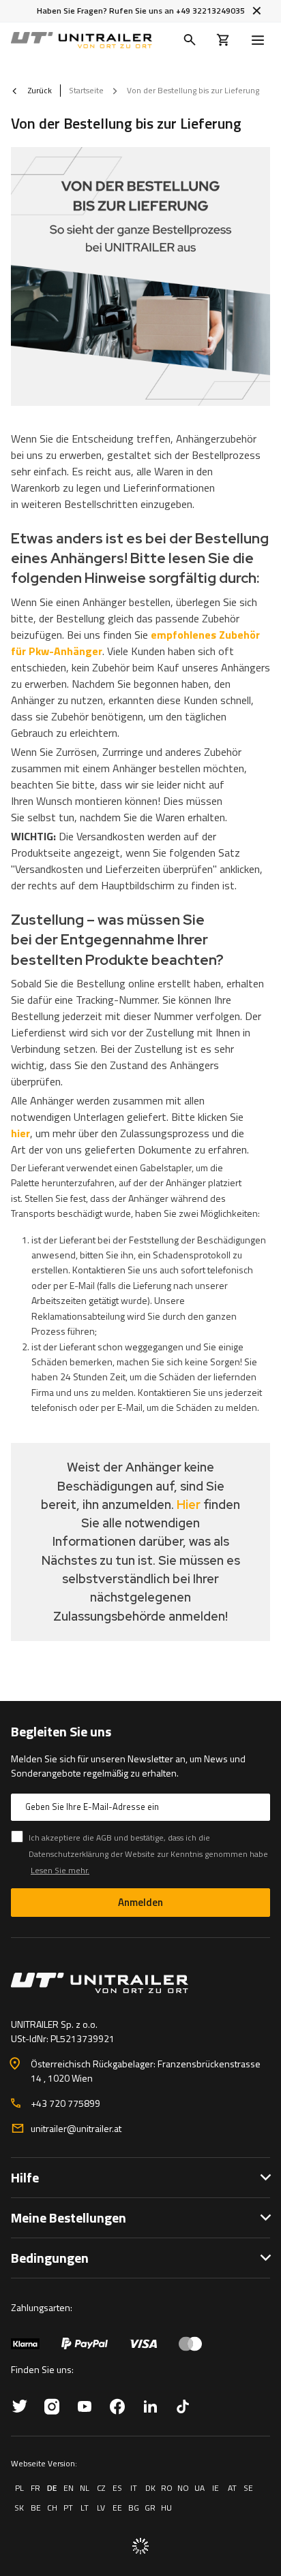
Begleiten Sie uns (61, 1732)
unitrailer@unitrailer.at (76, 2128)
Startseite (86, 90)
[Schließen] (257, 11)
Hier (189, 1505)
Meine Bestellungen (69, 2217)
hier (20, 1133)
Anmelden (140, 1902)
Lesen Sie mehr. (60, 1870)
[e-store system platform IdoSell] (140, 2546)
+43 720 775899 (65, 2103)
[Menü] (261, 40)
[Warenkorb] (223, 40)
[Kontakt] (140, 1983)
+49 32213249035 (210, 11)
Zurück (39, 91)
